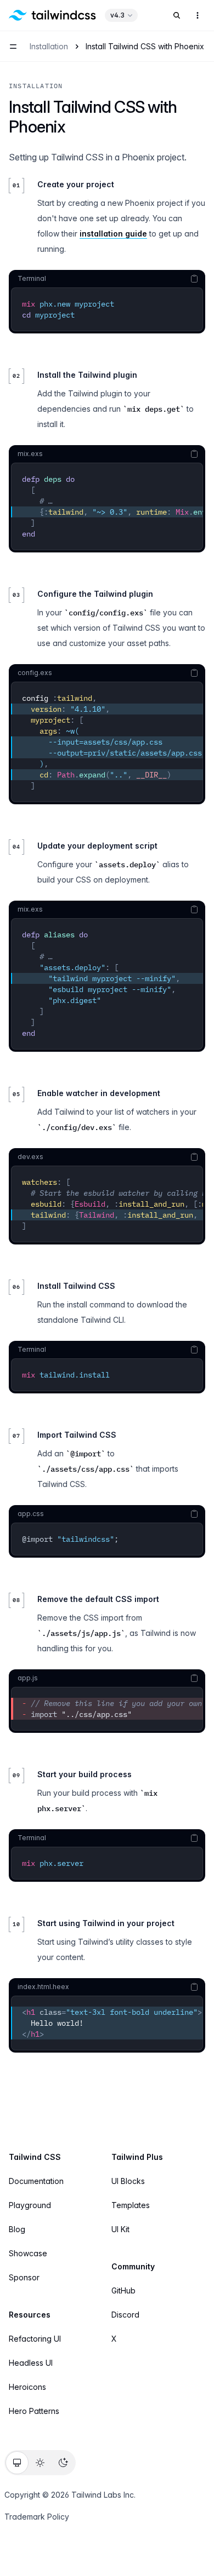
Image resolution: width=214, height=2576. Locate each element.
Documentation (36, 2181)
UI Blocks (128, 2181)
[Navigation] (198, 15)
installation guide (113, 234)
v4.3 (117, 15)
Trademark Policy (37, 2517)
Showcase (28, 2253)
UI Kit (120, 2229)
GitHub (123, 2290)
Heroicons (27, 2387)
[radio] (17, 2463)
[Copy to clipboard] (194, 279)
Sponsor (24, 2277)
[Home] (52, 15)
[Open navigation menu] (13, 47)
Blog (17, 2229)
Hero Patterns (34, 2411)
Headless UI (31, 2363)
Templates (131, 2205)
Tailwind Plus (137, 2157)
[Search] (177, 15)
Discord (125, 2315)
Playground (30, 2205)
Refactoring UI (35, 2339)
